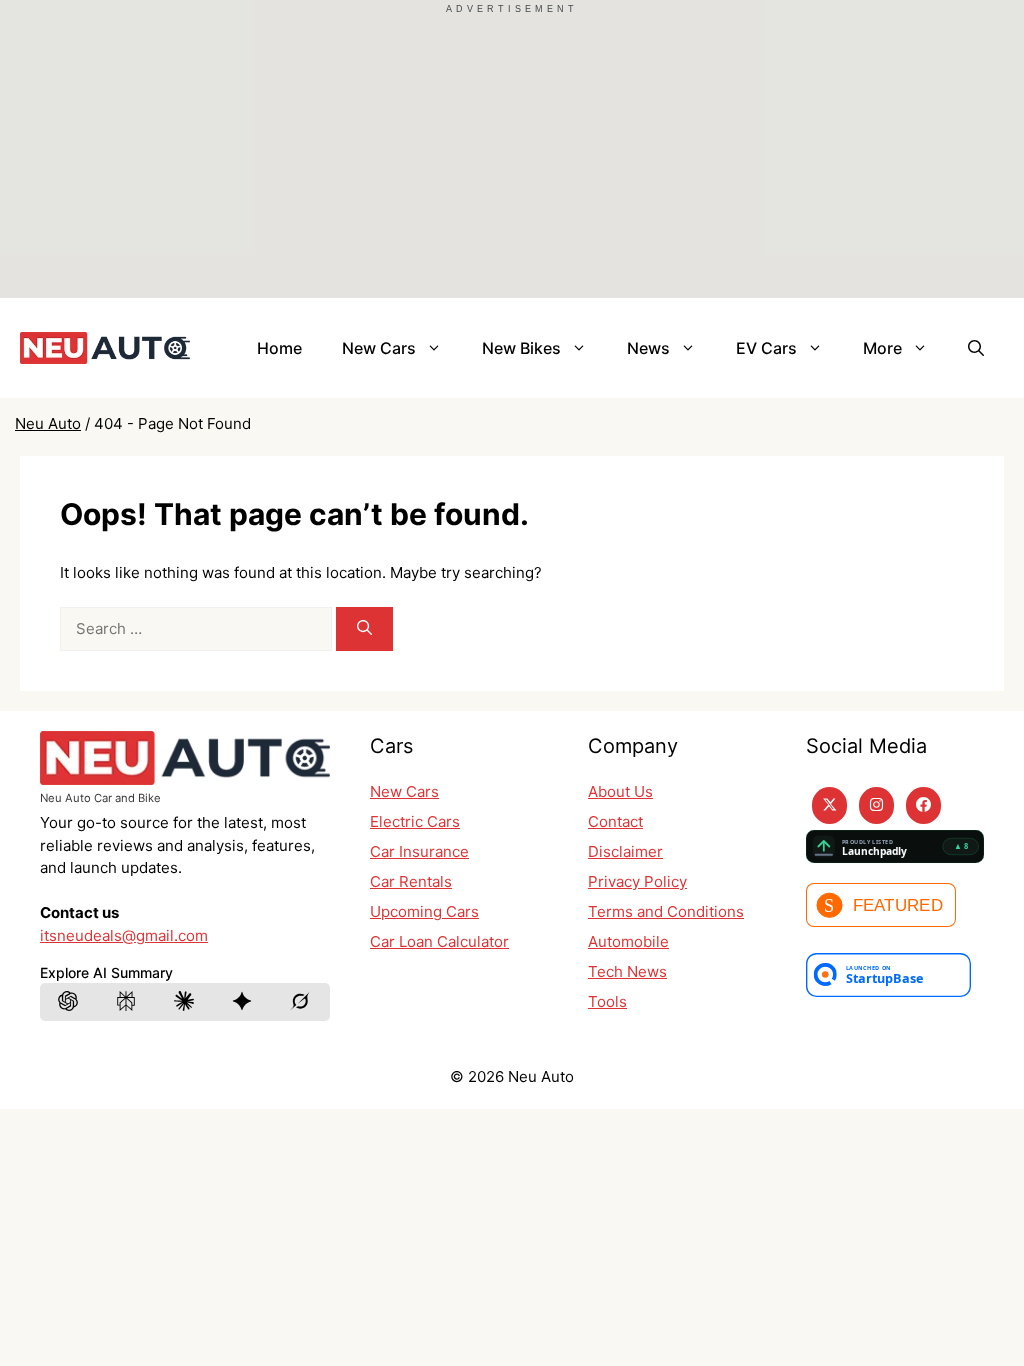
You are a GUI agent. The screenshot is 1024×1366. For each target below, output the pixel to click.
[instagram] (876, 805)
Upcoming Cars (424, 911)
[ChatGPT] (69, 1002)
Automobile (628, 941)
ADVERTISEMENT (512, 9)
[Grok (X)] (301, 1002)
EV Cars (766, 348)
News (648, 348)
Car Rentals (411, 881)
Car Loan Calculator (439, 941)
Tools (607, 1001)
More (882, 348)
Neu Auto (48, 423)
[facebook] (923, 805)
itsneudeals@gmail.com (124, 935)
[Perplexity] (127, 1002)
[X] (829, 805)
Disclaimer (625, 851)
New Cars (379, 348)
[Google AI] (243, 1002)
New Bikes (521, 348)
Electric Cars (415, 821)
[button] (976, 348)
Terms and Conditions (666, 911)
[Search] (364, 629)
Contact (615, 821)
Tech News (627, 971)
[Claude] (185, 1002)
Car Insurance (419, 851)
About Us (620, 791)
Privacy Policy (637, 881)
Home (279, 348)
